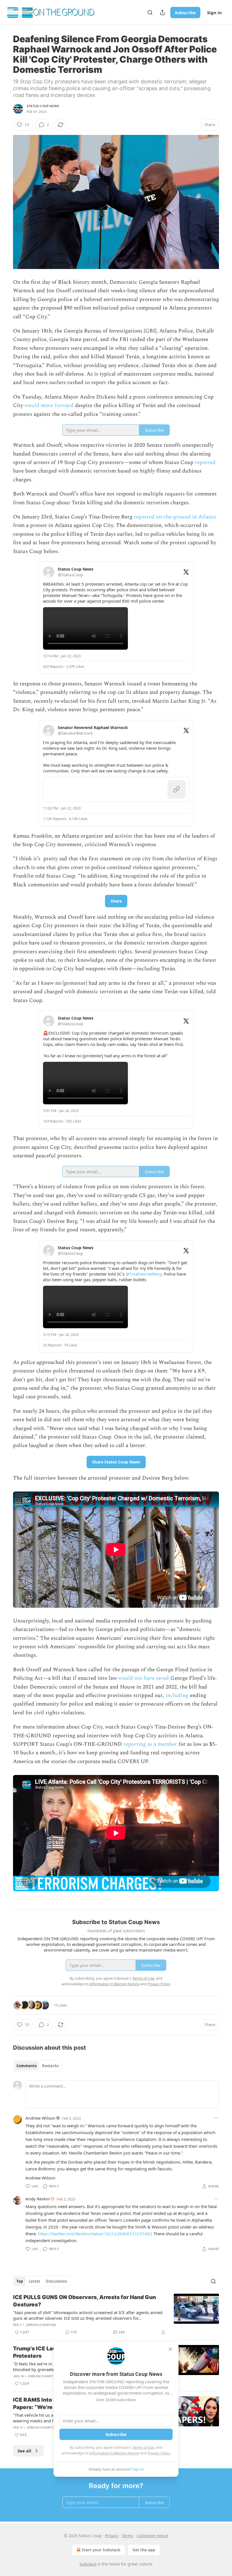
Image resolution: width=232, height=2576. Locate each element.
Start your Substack (101, 2550)
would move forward (49, 405)
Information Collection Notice (114, 2453)
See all (24, 2451)
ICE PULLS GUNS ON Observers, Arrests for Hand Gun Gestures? (84, 2301)
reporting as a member (151, 1744)
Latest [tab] (34, 2281)
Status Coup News (43, 106)
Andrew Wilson (40, 2118)
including (177, 1695)
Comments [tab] (26, 2066)
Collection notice (152, 2536)
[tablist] (37, 2066)
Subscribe (185, 12)
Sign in (214, 12)
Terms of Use (143, 2447)
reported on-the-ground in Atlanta (175, 517)
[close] (170, 2349)
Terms (127, 2536)
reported (205, 462)
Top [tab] (20, 2281)
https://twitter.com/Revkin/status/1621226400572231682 (95, 2234)
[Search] (150, 12)
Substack (88, 2564)
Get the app (144, 2550)
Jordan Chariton (41, 2325)
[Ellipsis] (216, 2118)
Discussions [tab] (56, 2281)
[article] (116, 2315)
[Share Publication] (162, 12)
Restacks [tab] (50, 2066)
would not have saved (144, 1678)
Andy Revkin (38, 2199)
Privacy (112, 2536)
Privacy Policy (159, 2453)
